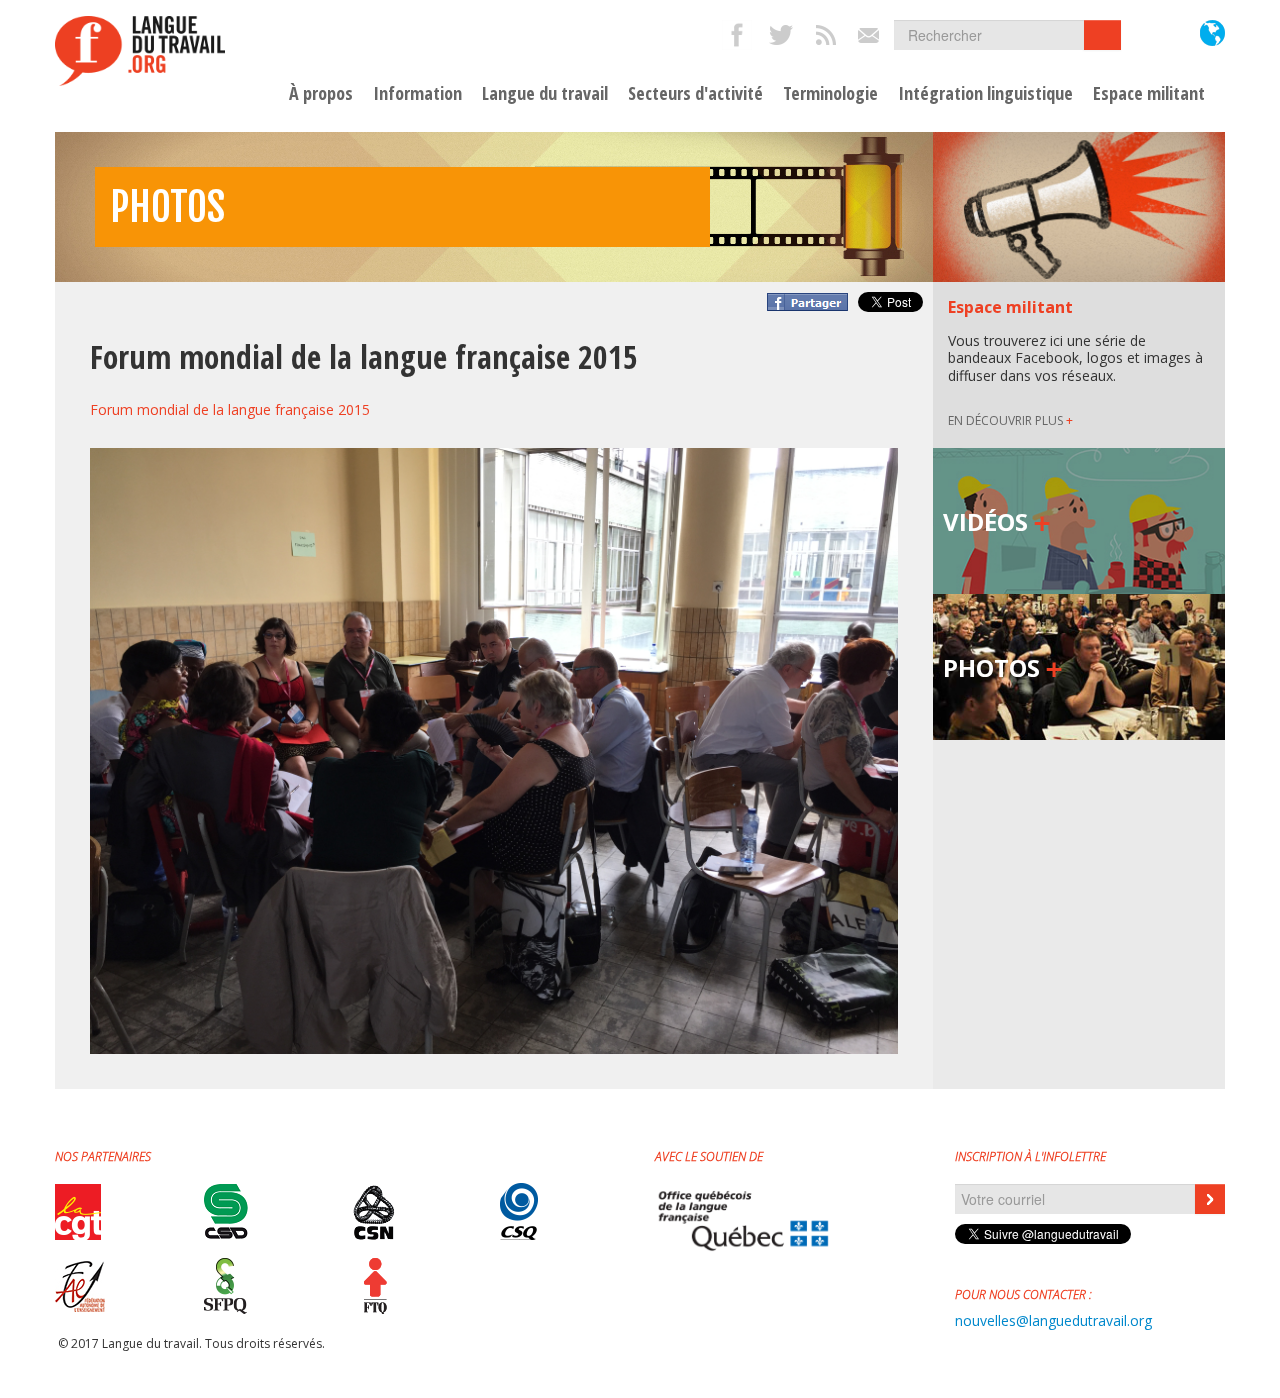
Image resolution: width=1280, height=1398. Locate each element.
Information (417, 94)
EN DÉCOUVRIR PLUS (1010, 420)
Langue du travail (545, 94)
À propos (321, 94)
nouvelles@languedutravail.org (1053, 1320)
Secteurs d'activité (695, 94)
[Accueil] (140, 51)
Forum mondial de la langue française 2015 (230, 409)
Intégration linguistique (985, 94)
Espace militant (1149, 94)
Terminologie (830, 94)
